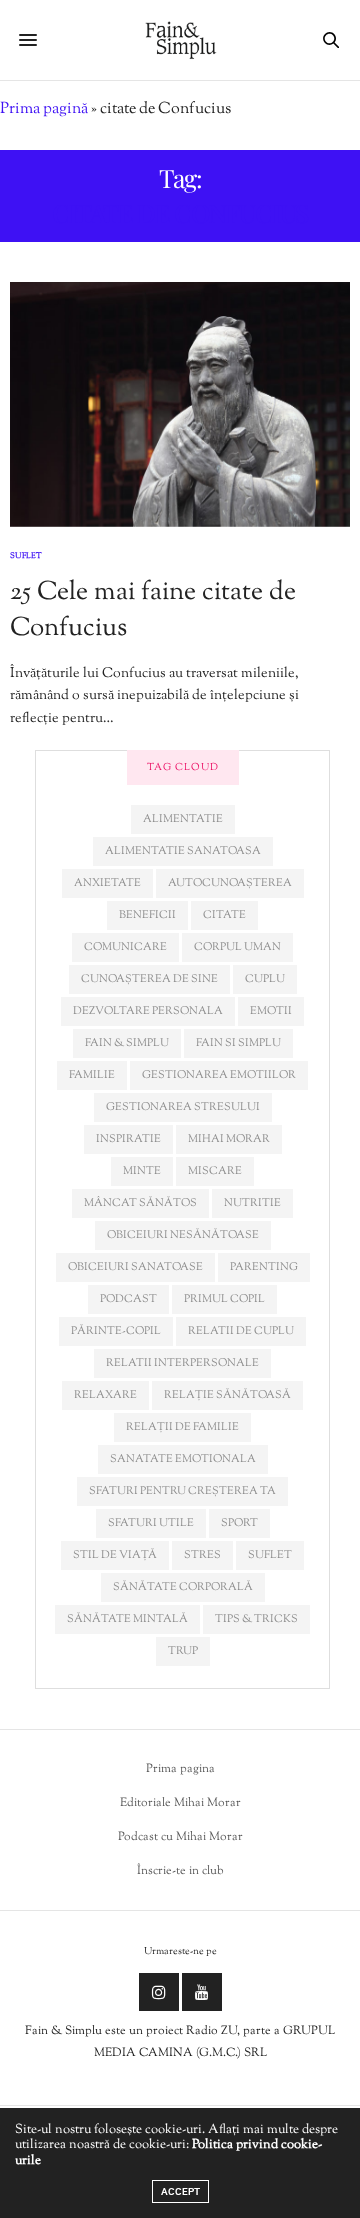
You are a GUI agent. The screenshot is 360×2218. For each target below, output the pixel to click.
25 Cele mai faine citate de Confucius (153, 610)
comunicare (125, 947)
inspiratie (128, 1139)
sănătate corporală (183, 1587)
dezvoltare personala (148, 1011)
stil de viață (115, 1555)
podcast (128, 1299)
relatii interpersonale (182, 1363)
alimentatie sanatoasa (183, 851)
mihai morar (229, 1139)
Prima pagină (44, 109)
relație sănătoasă (227, 1395)
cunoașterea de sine (149, 979)
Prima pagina (180, 1769)
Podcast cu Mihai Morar (180, 1837)
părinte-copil (116, 1331)
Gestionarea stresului (183, 1107)
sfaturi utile (151, 1523)
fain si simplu (238, 1043)
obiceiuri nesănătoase (183, 1235)
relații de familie (182, 1427)
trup (183, 1651)
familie (92, 1075)
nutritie (252, 1203)
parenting (264, 1267)
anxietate (107, 883)
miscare (215, 1171)
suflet (270, 1555)
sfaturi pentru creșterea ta (182, 1491)
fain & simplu (127, 1043)
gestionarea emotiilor (219, 1075)
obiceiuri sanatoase (135, 1267)
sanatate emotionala (183, 1459)
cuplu (265, 979)
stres (202, 1555)
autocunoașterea (230, 883)
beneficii (147, 915)
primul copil (224, 1299)
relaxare (105, 1395)
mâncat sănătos (140, 1203)
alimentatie (183, 819)
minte (142, 1171)
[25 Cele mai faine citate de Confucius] (180, 404)
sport (239, 1523)
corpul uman (237, 947)
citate (224, 915)
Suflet (26, 556)
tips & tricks (256, 1619)
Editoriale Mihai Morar (180, 1803)
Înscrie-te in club (180, 1871)
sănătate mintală (127, 1619)
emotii (271, 1011)
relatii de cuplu (241, 1331)
